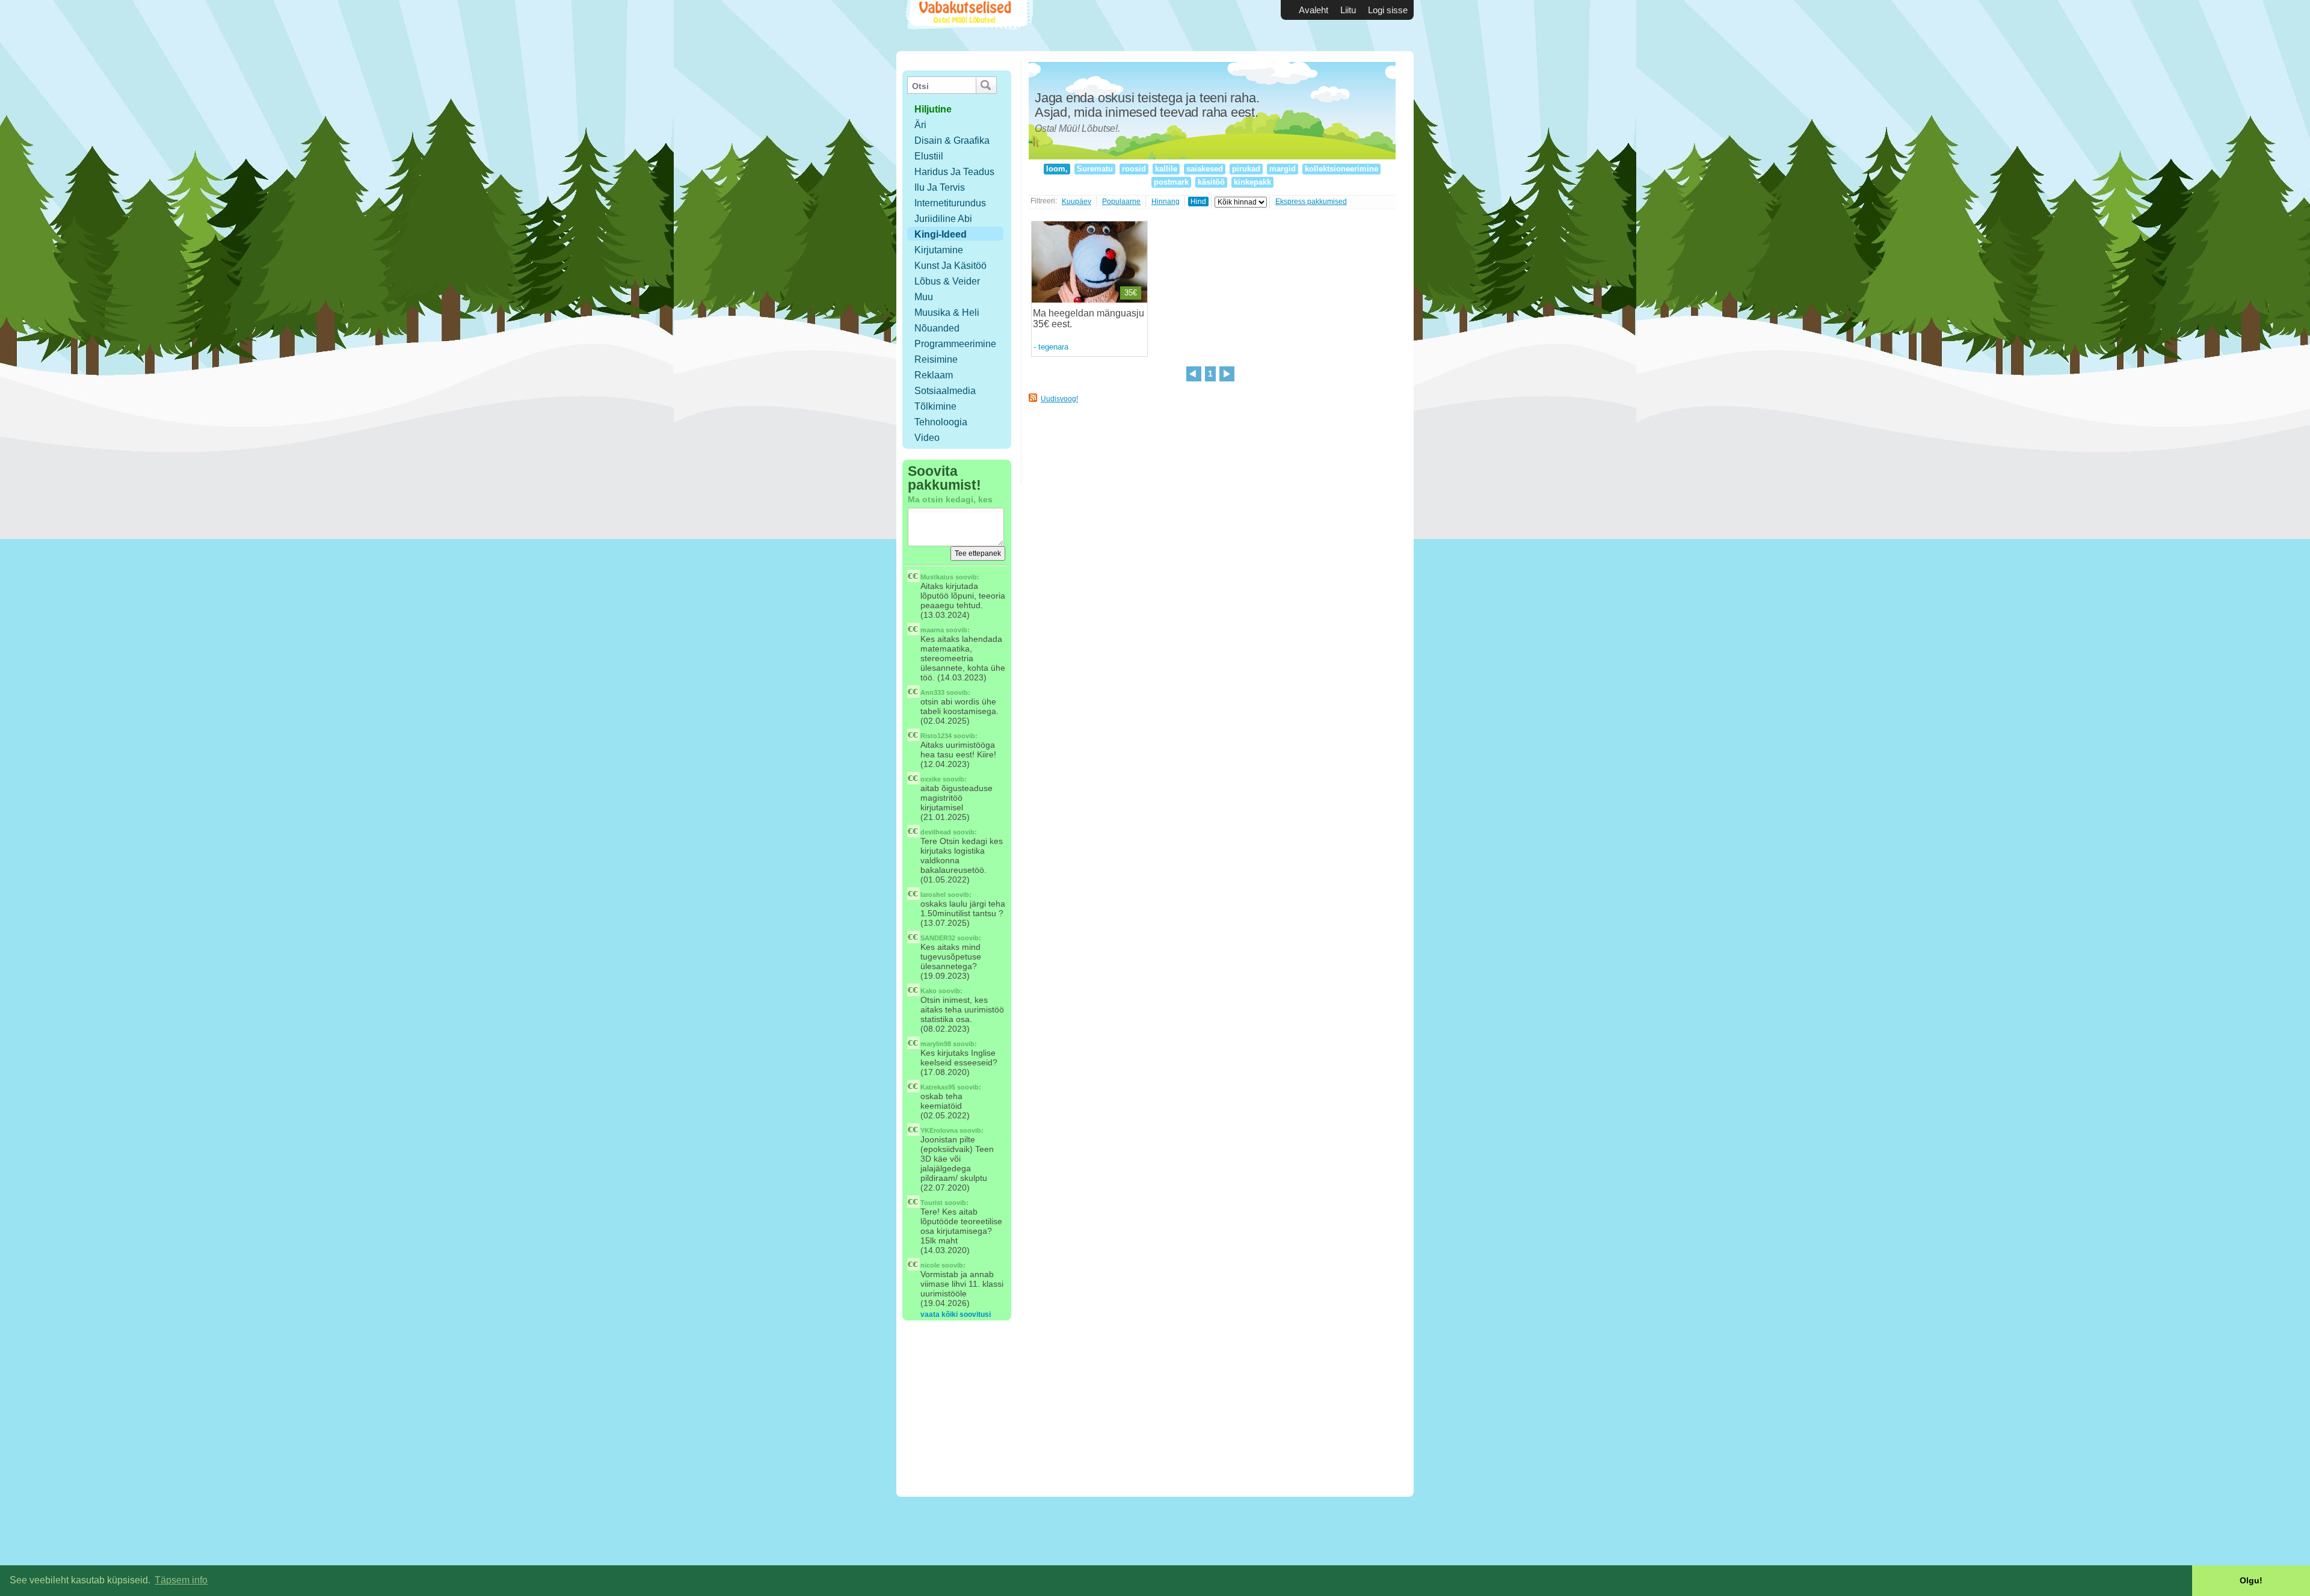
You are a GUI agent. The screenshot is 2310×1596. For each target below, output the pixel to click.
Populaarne (1121, 202)
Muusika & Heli (947, 313)
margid (1283, 169)
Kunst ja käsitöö (950, 266)
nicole (930, 1265)
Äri (920, 125)
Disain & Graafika (952, 140)
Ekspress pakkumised (1311, 202)
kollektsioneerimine (1341, 169)
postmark (1171, 182)
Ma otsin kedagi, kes (950, 499)
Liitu (1348, 10)
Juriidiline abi (943, 219)
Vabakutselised (968, 26)
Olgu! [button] (2251, 1580)
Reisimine (936, 359)
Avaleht (1314, 10)
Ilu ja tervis (940, 187)
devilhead (936, 832)
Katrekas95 (938, 1087)
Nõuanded (937, 328)
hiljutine (933, 109)
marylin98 (936, 1044)
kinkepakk (1252, 182)
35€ (1131, 293)
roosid (1134, 169)
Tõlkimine (935, 406)
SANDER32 (938, 938)
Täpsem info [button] (181, 1580)
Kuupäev (1076, 202)
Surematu (1095, 169)
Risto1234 (936, 736)
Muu (924, 297)
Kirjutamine (939, 250)
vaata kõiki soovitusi (956, 1314)
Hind (1198, 202)
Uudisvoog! (1059, 399)
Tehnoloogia (941, 422)
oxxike (931, 779)
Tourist (932, 1203)
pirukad (1246, 169)
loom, (1057, 169)
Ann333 (932, 692)
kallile (1166, 169)
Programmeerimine (955, 344)
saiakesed (1205, 169)
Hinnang (1166, 202)
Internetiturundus (950, 203)
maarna (932, 630)
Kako (929, 991)
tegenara (1053, 347)
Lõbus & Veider (947, 281)
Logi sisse (1388, 10)
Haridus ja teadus (954, 172)
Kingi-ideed (941, 234)
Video (927, 438)
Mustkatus (937, 577)
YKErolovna (939, 1130)
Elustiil (929, 156)
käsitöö (1211, 182)
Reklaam (934, 375)
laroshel (933, 895)
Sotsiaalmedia (945, 391)
